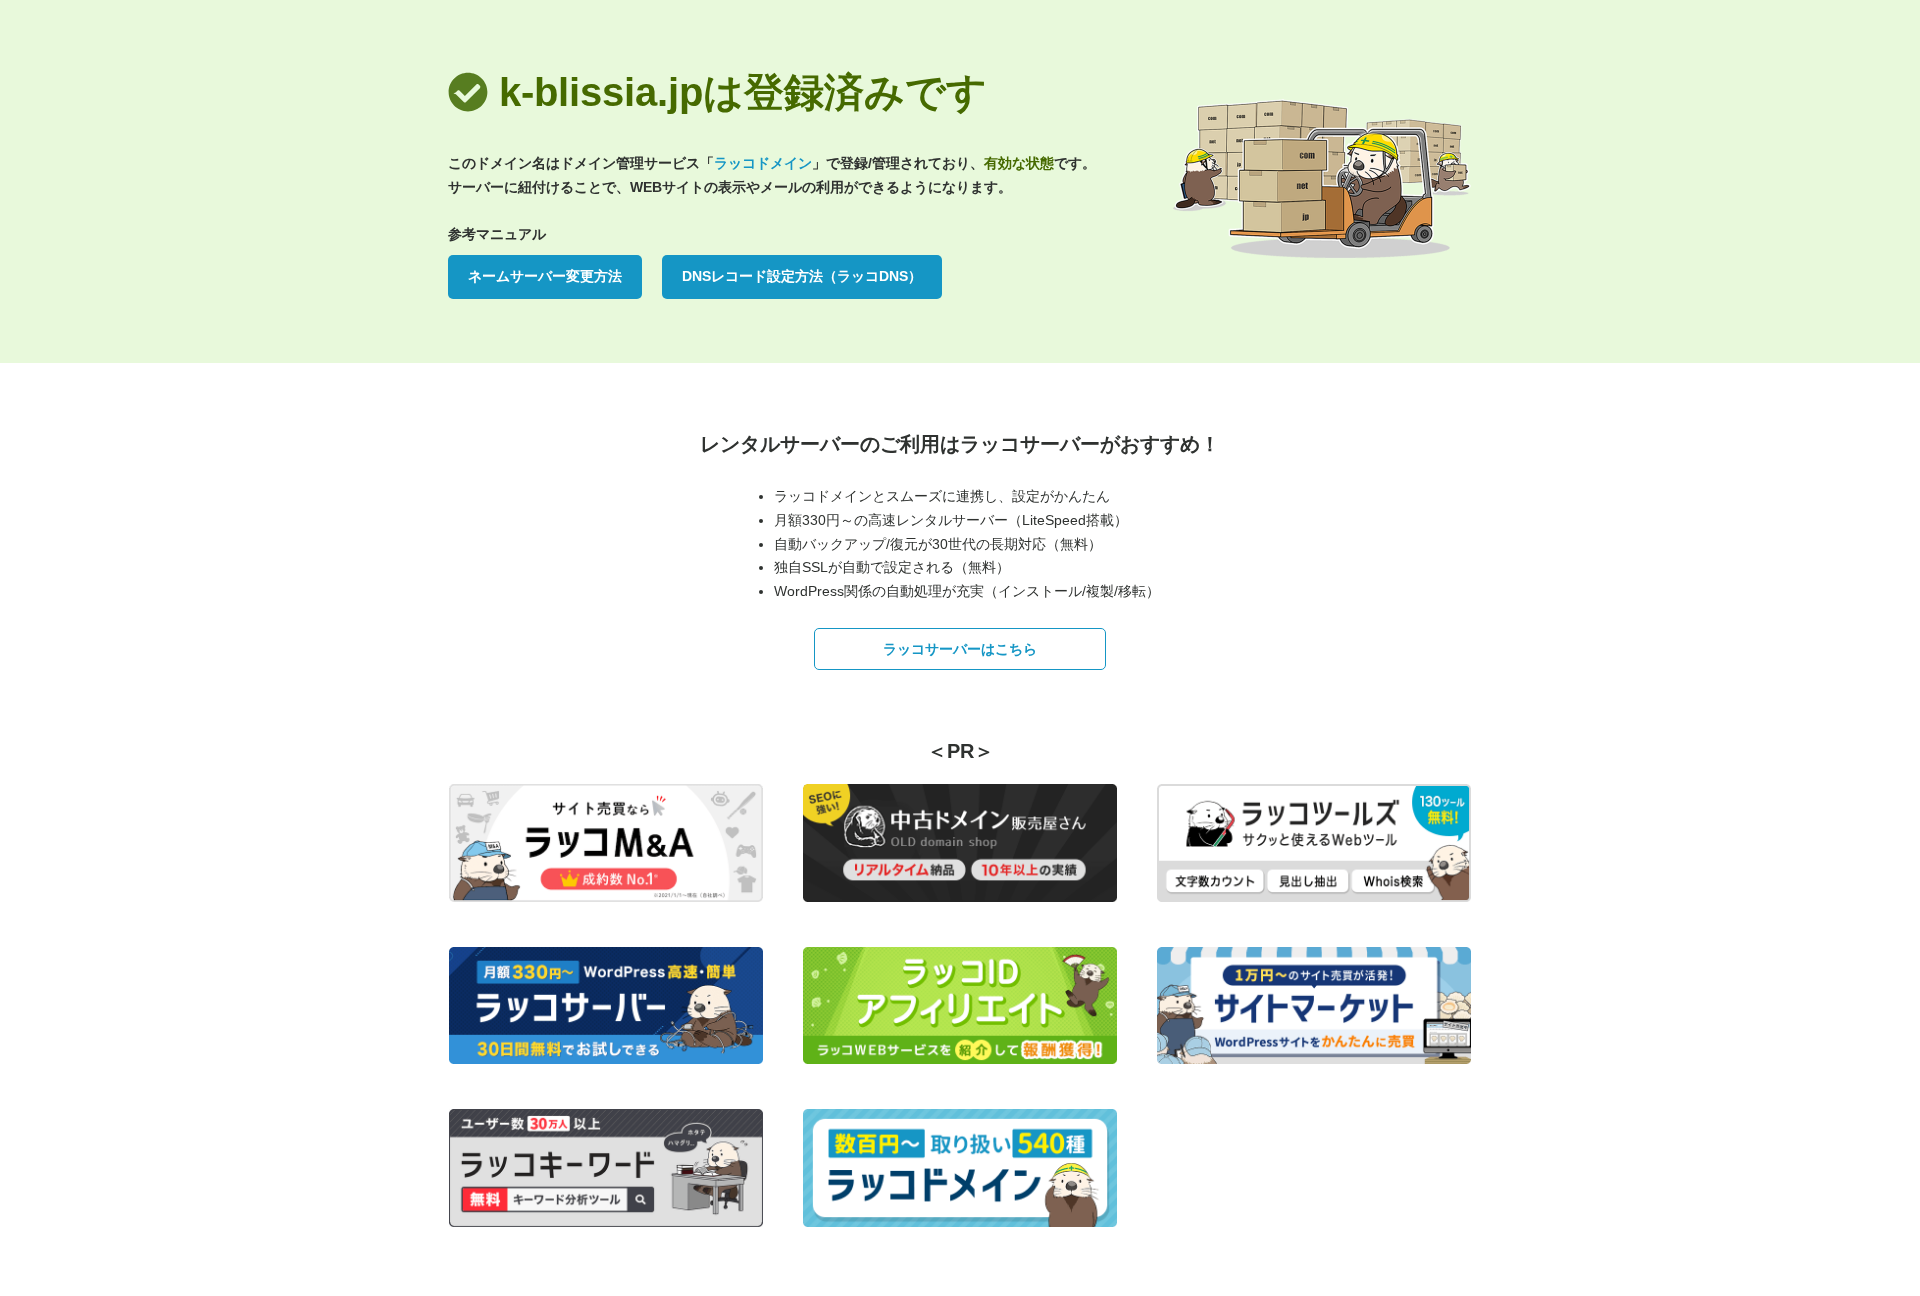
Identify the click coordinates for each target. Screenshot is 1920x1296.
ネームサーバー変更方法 (545, 276)
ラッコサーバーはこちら (960, 649)
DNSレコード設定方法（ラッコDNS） (802, 276)
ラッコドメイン (763, 163)
